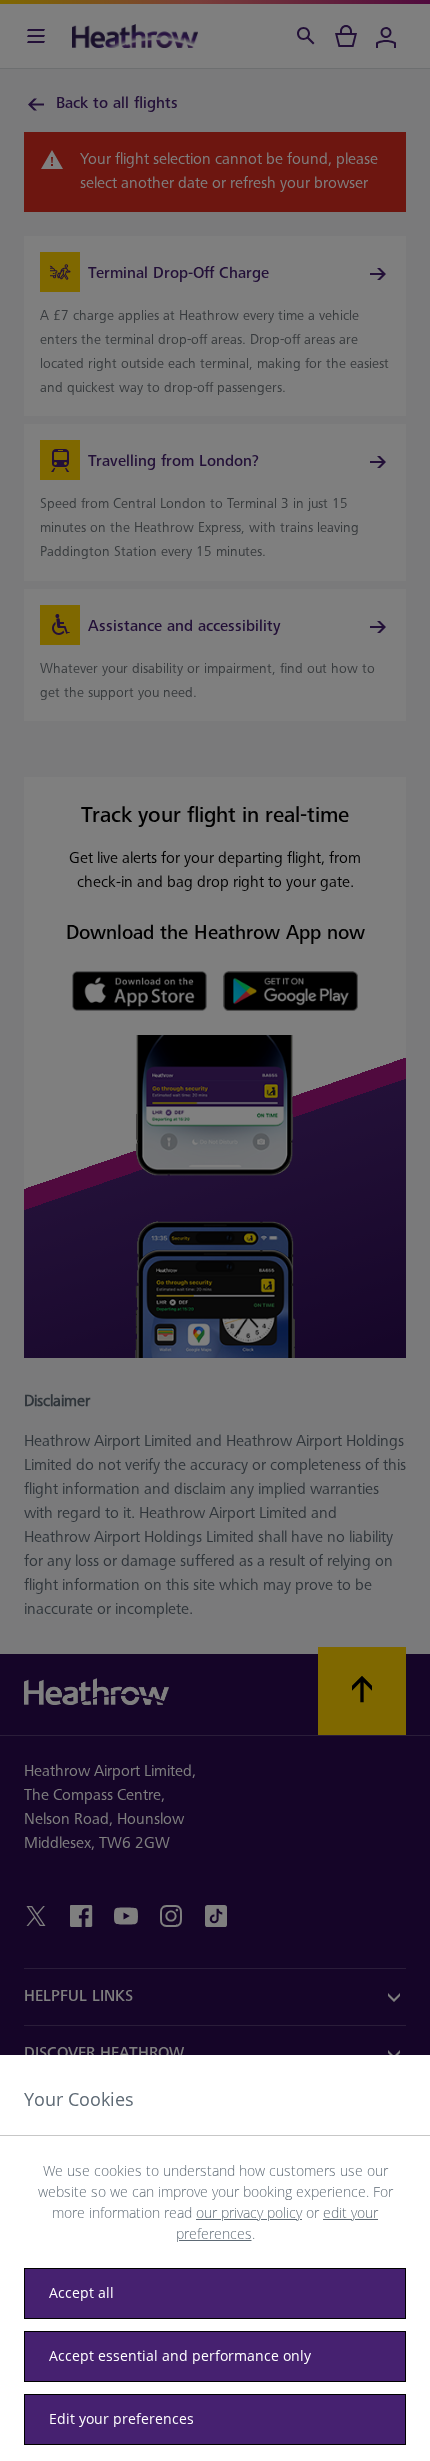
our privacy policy (249, 2212)
